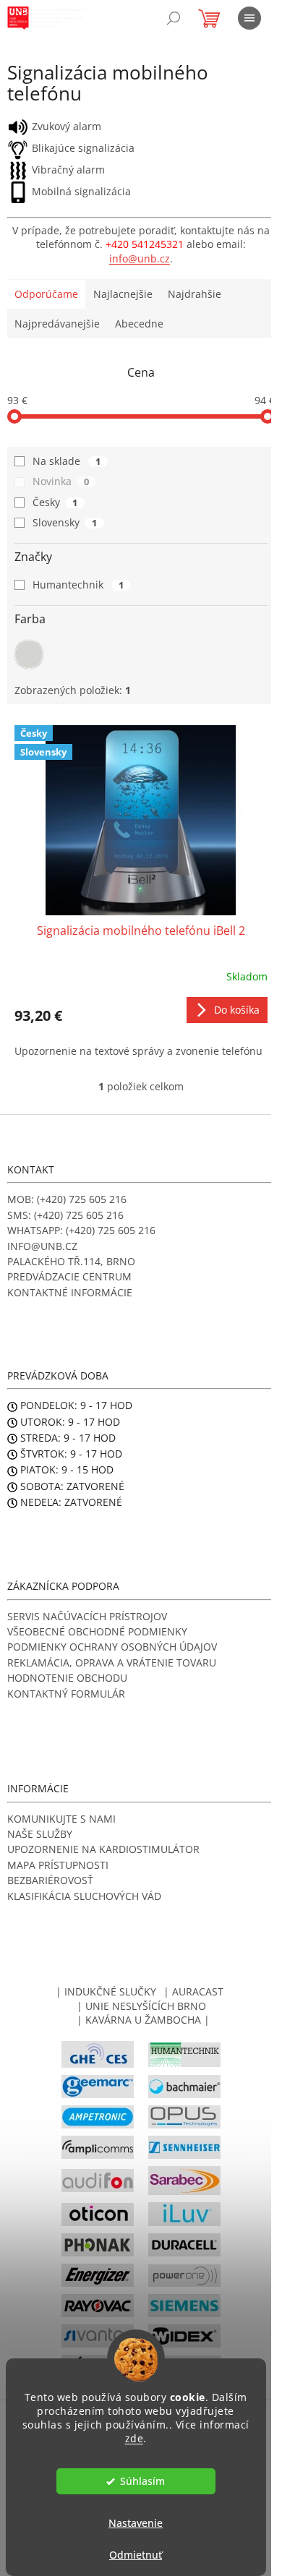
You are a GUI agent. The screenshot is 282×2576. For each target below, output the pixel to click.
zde (134, 2439)
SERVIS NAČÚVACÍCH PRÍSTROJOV (87, 1616)
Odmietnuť (136, 2555)
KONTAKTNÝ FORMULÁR (66, 1694)
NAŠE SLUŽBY (40, 1834)
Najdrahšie (195, 294)
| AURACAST (193, 1991)
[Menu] (249, 18)
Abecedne (139, 324)
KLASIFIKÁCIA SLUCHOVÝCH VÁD (84, 1896)
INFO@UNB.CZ (42, 1246)
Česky (55, 502)
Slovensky (65, 522)
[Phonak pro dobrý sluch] (98, 2244)
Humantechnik (78, 585)
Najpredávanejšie (57, 324)
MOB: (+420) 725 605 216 (67, 1199)
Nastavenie (136, 2523)
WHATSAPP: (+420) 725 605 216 (81, 1230)
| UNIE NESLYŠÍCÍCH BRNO (141, 2006)
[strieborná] (29, 654)
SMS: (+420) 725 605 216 (65, 1215)
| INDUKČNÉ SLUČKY (106, 1991)
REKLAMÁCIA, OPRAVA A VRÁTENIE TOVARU (112, 1663)
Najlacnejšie (123, 294)
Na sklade (67, 461)
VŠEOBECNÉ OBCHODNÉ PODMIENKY (97, 1631)
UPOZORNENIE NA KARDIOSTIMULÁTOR (103, 1849)
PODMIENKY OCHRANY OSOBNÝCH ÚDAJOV (112, 1647)
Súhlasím (142, 2481)
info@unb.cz (140, 258)
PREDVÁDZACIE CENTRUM (69, 1276)
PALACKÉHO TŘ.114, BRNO (71, 1261)
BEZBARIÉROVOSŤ (50, 1880)
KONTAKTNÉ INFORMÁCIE (70, 1292)
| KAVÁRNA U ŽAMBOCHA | (143, 2020)
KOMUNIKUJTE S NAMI (61, 1819)
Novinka (61, 481)
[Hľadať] (174, 18)
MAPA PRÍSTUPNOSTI (58, 1865)
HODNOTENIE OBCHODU (67, 1678)
